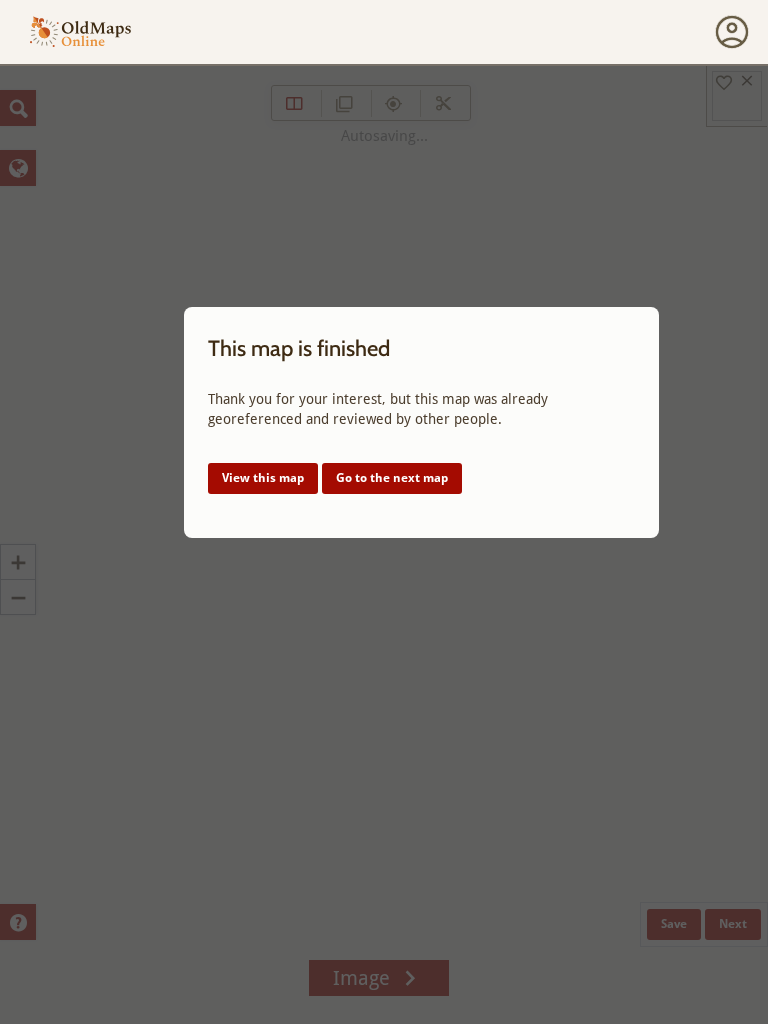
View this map (263, 478)
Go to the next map (392, 478)
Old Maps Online (80, 32)
